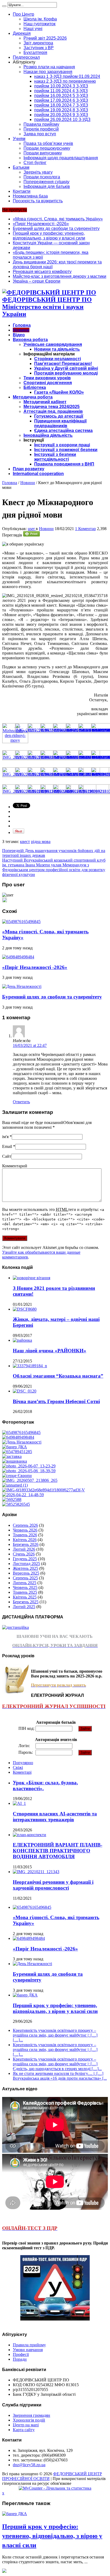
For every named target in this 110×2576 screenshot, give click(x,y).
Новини (21, 330)
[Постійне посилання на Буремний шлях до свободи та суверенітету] (22, 986)
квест (25, 842)
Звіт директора (38, 43)
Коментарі (22, 1772)
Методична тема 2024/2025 (52, 407)
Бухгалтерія (35, 53)
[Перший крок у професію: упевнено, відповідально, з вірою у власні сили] (15, 1447)
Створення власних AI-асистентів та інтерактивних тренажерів (55, 1817)
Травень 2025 (25, 1592)
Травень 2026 (25, 1535)
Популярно (23, 1763)
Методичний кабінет (45, 402)
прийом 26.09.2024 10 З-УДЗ (62, 119)
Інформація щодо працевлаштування (61, 158)
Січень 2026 (24, 1554)
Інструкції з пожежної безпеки (66, 450)
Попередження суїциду (46, 182)
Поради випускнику (43, 153)
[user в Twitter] (5, 901)
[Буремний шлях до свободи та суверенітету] (22, 1442)
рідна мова (41, 842)
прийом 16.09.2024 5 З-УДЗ (61, 96)
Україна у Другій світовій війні (66, 368)
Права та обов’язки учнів (48, 143)
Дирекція (22, 33)
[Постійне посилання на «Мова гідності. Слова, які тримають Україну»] (21, 922)
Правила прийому (41, 124)
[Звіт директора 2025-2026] (23, 1495)
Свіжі (18, 1767)
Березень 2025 (26, 1602)
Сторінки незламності (58, 359)
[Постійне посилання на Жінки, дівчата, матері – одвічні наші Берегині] (25, 1309)
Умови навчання (28, 2350)
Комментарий (15, 1166)
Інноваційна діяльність (48, 435)
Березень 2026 (26, 1544)
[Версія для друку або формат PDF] (32, 535)
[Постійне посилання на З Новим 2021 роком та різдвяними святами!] (32, 1278)
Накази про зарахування (48, 72)
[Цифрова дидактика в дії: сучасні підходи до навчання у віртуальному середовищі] (15, 1485)
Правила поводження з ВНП (64, 464)
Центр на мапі (26, 2425)
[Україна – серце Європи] (17, 1476)
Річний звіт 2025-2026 (45, 38)
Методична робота (33, 397)
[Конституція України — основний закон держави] (17, 1452)
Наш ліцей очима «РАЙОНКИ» (50, 1351)
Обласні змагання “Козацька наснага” (58, 1376)
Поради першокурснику (47, 148)
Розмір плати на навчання (49, 67)
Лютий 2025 (24, 1607)
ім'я (5, 1137)
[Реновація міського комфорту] (29, 1466)
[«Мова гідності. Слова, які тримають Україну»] (21, 1432)
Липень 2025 (25, 1583)
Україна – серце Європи (37, 281)
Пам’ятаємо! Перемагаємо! (63, 364)
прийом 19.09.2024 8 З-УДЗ (61, 110)
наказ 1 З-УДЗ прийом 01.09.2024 (67, 76)
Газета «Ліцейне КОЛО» (59, 392)
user (32, 529)
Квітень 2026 (25, 1540)
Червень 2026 (25, 1530)
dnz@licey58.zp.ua (29, 2465)
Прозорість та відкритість (38, 201)
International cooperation (38, 474)
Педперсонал (26, 57)
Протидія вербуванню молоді (66, 373)
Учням (19, 139)
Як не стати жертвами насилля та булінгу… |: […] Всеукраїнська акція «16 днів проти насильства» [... (60, 2076)
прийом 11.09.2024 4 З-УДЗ (61, 91)
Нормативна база (30, 196)
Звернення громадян (32, 2415)
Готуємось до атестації (59, 416)
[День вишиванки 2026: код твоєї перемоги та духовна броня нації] (15, 1461)
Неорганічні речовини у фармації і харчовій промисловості (53, 1885)
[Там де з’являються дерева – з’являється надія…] (12, 1499)
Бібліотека (35, 387)
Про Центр (23, 14)
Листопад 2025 (26, 1564)
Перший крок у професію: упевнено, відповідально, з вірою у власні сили (49, 236)
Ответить (21, 1102)
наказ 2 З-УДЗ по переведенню (65, 81)
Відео (19, 335)
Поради (20, 2359)
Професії (21, 2354)
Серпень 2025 (25, 1578)
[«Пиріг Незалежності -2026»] (18, 1437)
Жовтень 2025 (25, 1568)
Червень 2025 (25, 1587)
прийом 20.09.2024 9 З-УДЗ (61, 115)
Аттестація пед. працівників (53, 411)
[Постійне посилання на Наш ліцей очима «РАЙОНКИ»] (22, 1340)
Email (7, 1146)
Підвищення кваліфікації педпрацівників (60, 423)
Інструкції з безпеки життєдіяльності (55, 457)
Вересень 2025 (26, 1573)
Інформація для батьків (47, 186)
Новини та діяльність (57, 349)
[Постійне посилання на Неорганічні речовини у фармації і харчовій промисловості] (36, 1872)
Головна (22, 325)
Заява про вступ (40, 134)
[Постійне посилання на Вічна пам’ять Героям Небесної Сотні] (25, 1391)
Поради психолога (42, 177)
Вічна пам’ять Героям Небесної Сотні (56, 1401)
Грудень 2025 (25, 1559)
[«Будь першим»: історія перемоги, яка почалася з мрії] (12, 1456)
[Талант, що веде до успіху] (16, 1504)
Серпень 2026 (25, 1525)
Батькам (21, 167)
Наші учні (33, 29)
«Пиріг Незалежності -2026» (41, 224)
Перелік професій (41, 129)
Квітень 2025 (25, 1597)
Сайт (7, 1156)
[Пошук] (4, 6)
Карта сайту (24, 2430)
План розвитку (29, 469)
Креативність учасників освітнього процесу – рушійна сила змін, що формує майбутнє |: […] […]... (55, 2035)
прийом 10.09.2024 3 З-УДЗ (61, 86)
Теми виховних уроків (47, 378)
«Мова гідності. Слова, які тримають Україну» (58, 219)
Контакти (22, 191)
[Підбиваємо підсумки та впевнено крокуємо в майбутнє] (44, 1490)
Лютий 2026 (24, 1549)
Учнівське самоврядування (53, 344)
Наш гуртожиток (40, 24)
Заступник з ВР (39, 48)
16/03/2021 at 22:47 (30, 1045)
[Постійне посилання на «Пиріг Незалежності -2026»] (18, 957)
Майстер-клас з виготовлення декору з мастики (60, 276)
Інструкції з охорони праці (62, 445)
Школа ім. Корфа (40, 19)
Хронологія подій (29, 2420)
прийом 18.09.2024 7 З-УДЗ (61, 105)
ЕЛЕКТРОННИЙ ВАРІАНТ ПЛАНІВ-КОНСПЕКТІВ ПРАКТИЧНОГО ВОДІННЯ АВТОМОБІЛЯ (58, 1851)
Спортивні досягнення (48, 383)
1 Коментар (85, 529)
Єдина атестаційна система (63, 431)
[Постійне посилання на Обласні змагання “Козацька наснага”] (30, 1366)
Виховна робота (30, 340)
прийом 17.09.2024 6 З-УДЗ (61, 100)
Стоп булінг (35, 163)
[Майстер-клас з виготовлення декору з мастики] (29, 1471)
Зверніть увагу (38, 172)
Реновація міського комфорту (42, 272)
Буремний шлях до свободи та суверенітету (56, 228)
